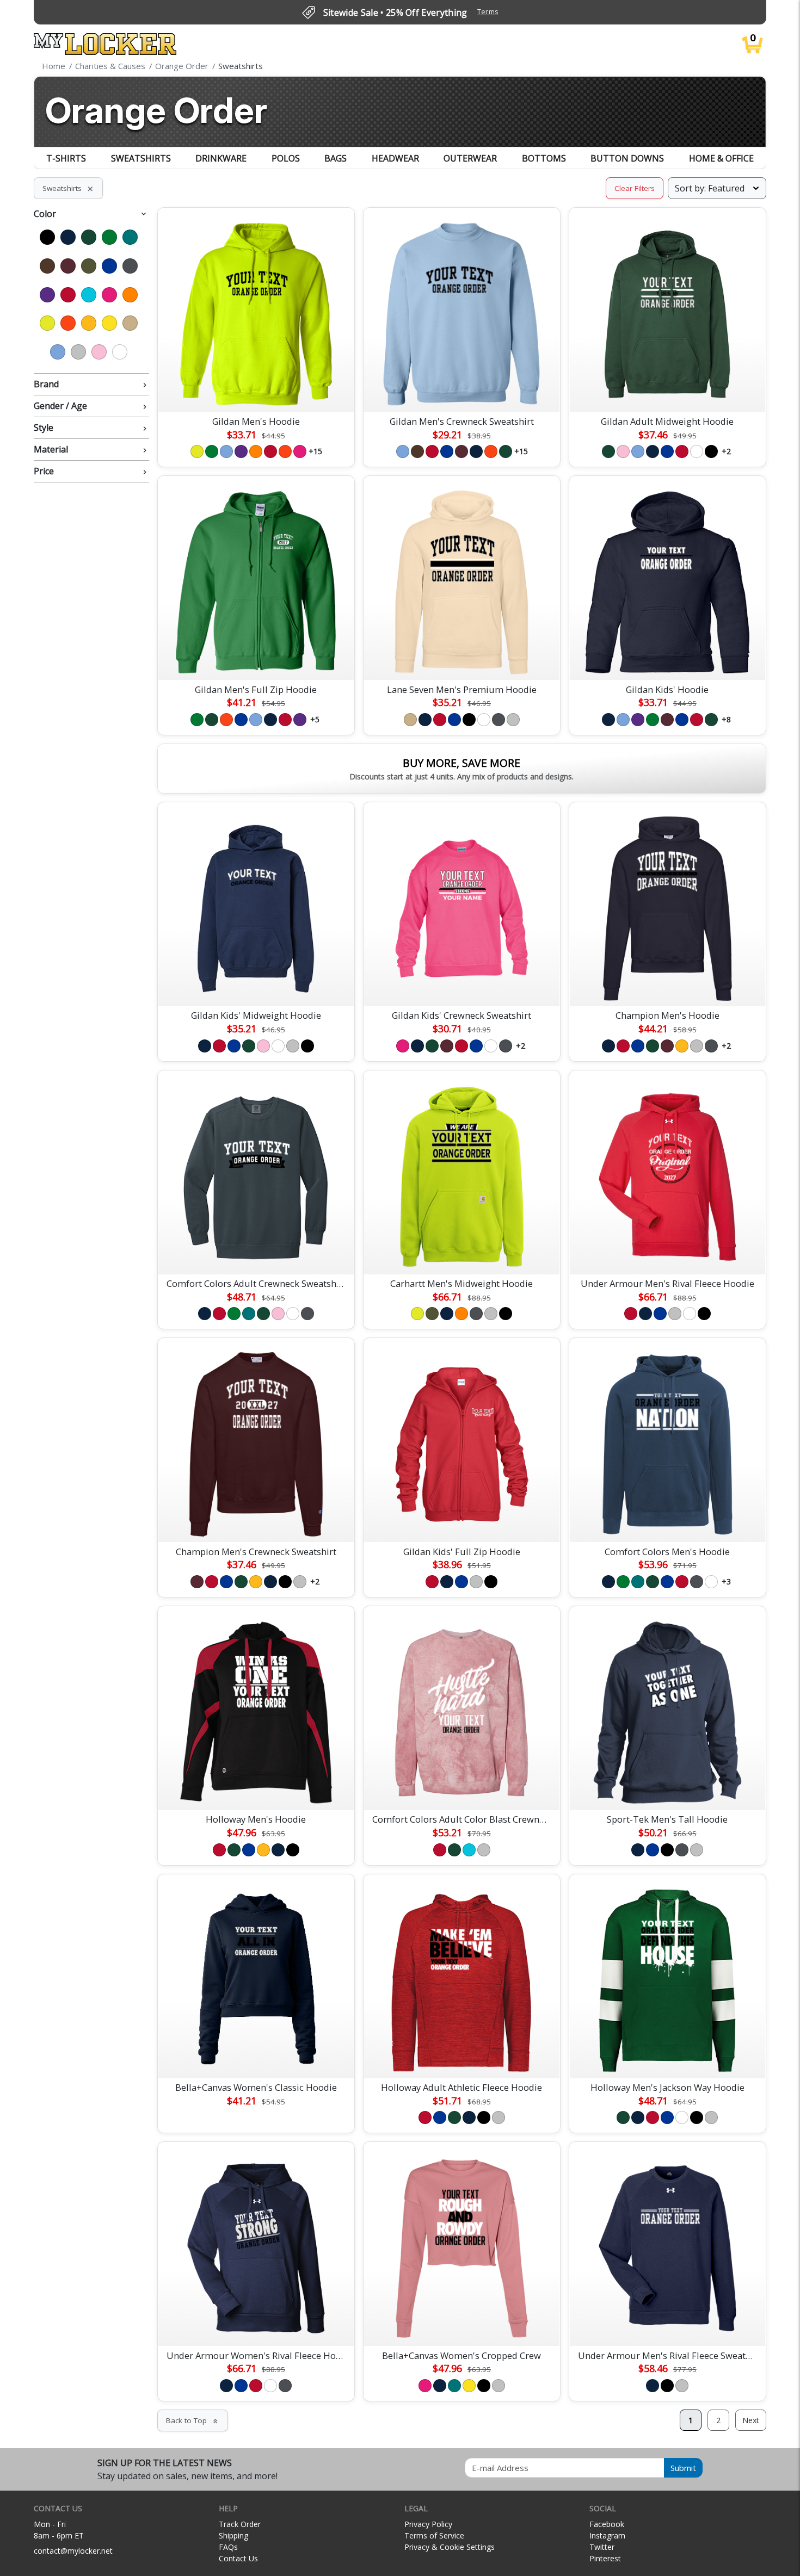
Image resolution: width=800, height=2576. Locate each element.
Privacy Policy (428, 2524)
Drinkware (221, 158)
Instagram (607, 2535)
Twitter (602, 2547)
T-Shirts (66, 158)
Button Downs (627, 158)
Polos (286, 158)
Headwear (395, 158)
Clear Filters (635, 188)
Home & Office (721, 158)
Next (751, 2420)
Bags (336, 158)
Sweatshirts (141, 158)
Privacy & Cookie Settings (450, 2547)
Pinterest (605, 2558)
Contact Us (238, 2558)
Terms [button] (488, 12)
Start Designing (256, 391)
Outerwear (470, 158)
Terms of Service (434, 2535)
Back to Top (193, 2420)
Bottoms (544, 158)
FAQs (228, 2547)
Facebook (607, 2524)
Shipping (233, 2535)
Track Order (240, 2524)
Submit (683, 2468)
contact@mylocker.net (73, 2551)
